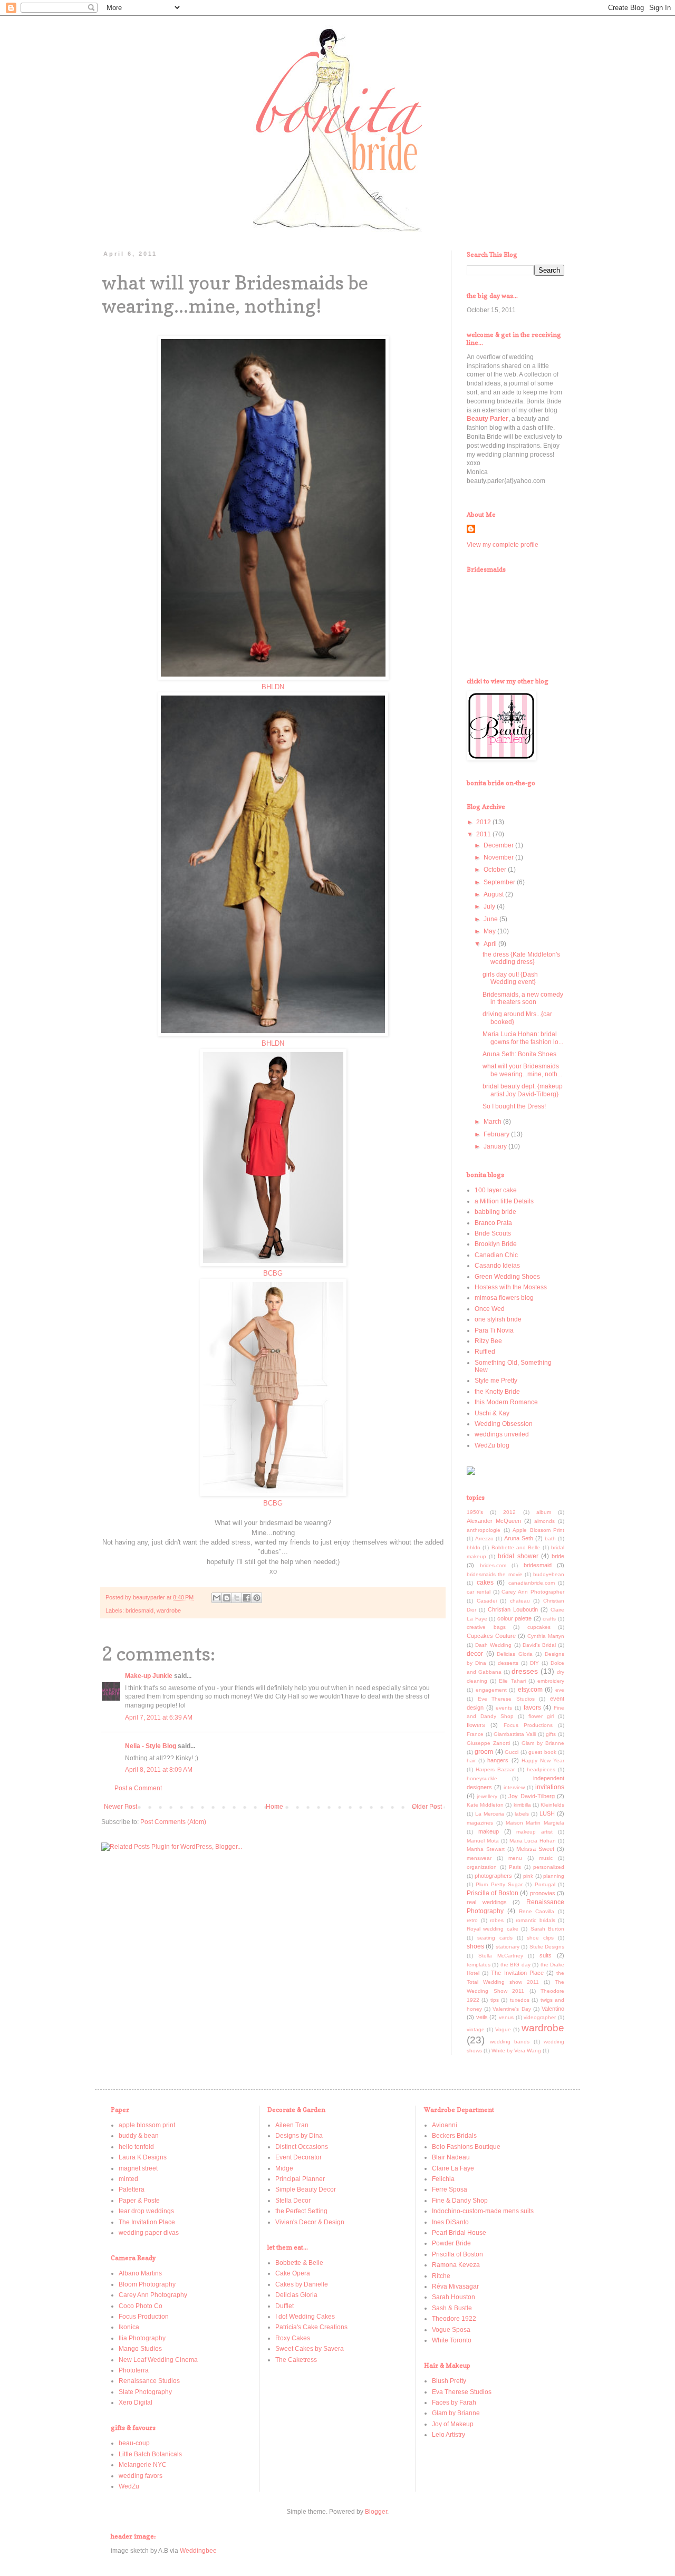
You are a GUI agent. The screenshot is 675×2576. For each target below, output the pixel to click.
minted (128, 2179)
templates (479, 1965)
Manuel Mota (483, 1841)
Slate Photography (145, 2392)
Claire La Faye (453, 2168)
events (504, 1708)
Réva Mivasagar (455, 2286)
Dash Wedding (493, 1645)
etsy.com (530, 1690)
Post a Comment (138, 1788)
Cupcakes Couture (491, 1636)
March (493, 1122)
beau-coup (134, 2443)
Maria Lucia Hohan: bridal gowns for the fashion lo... (523, 1038)
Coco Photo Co (141, 2306)
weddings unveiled (502, 1434)
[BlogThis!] (227, 1598)
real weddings (487, 1902)
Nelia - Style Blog (151, 1746)
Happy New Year (543, 1760)
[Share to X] (237, 1598)
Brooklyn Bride (496, 1244)
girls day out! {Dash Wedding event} (510, 978)
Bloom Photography (147, 2284)
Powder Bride (451, 2243)
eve (560, 1690)
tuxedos (520, 2000)
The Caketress (296, 2360)
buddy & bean (139, 2136)
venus (506, 2017)
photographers (493, 1876)
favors (532, 1707)
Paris (515, 1867)
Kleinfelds (552, 1805)
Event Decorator (298, 2157)
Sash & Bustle (452, 2308)
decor (475, 1654)
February (497, 1134)
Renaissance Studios (149, 2381)
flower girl (541, 1716)
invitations (550, 1787)
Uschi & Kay (492, 1413)
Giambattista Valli (515, 1734)
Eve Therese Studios (506, 1699)
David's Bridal (539, 1645)
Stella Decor (293, 2201)
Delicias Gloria (515, 1654)
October (496, 870)
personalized (549, 1867)
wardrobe (169, 1610)
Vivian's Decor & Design (310, 2222)
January (496, 1146)
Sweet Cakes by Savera (310, 2349)
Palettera (132, 2189)
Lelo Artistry (449, 2435)
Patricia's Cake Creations (311, 2327)
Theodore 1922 (454, 2319)
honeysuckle (482, 1778)
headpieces (541, 1769)
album (544, 1512)
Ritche (441, 2276)
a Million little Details (504, 1201)
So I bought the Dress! (514, 1106)
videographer (540, 2017)
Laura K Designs (143, 2157)
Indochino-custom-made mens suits (483, 2211)
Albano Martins (140, 2273)
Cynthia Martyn (546, 1636)
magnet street (138, 2168)
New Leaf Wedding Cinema (158, 2360)
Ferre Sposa (450, 2189)
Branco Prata (493, 1223)
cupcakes (539, 1627)
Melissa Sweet (535, 1849)
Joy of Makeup (453, 2424)
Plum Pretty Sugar (499, 1884)
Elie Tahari (512, 1681)
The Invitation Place (517, 1973)
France (475, 1734)
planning (554, 1876)
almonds (544, 1521)
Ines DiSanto (450, 2222)
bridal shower (518, 1556)
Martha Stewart (486, 1849)
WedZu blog (492, 1445)
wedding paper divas (149, 2233)
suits (546, 1955)
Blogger (376, 2512)
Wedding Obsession (504, 1424)
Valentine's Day (512, 2009)
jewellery (487, 1796)
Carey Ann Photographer (533, 1592)
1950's (475, 1512)
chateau (520, 1601)
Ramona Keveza (456, 2265)
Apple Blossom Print (538, 1530)
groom (484, 1752)
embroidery (551, 1681)
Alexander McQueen (494, 1521)
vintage (476, 2029)
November (499, 857)
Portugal (545, 1884)
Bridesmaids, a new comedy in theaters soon (523, 998)
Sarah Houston (454, 2297)
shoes (475, 1946)
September (500, 882)
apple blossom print (147, 2125)
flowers (476, 1725)
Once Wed (490, 1309)
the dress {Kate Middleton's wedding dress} (521, 958)
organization (482, 1867)
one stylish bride (498, 1319)
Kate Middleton (485, 1805)
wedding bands (510, 2042)
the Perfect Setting (301, 2211)
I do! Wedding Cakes (305, 2317)
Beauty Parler (488, 419)
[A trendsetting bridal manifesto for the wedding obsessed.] (471, 1473)
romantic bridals (536, 1920)
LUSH (547, 1813)
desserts (508, 1663)
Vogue (503, 2029)
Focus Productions (528, 1725)
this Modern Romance (506, 1402)
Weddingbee (198, 2551)
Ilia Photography (142, 2338)
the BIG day (515, 1965)
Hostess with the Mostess (511, 1287)
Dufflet (285, 2306)
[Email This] (217, 1598)
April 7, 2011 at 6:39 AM (159, 1718)
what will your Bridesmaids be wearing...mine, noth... (522, 1070)
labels (522, 1814)
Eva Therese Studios (462, 2392)
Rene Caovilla (537, 1911)
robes (497, 1920)
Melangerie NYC (143, 2465)
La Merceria (490, 1814)
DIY (534, 1663)
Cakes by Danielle (302, 2284)
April (491, 944)
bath (550, 1538)
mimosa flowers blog (504, 1298)
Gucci (512, 1752)
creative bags (486, 1627)
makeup (489, 1831)
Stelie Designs (547, 1947)
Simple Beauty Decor (306, 2189)
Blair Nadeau (451, 2157)
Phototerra (134, 2370)
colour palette (515, 1618)
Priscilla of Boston (493, 1893)
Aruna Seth (519, 1538)
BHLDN (273, 687)
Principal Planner (300, 2179)
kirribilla (522, 1805)
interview (514, 1787)
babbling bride (495, 1212)
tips (495, 2000)
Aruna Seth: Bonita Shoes (519, 1054)
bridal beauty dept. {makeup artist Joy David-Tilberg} (523, 1090)
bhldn (474, 1547)
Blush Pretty (449, 2381)
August (494, 894)
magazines (480, 1823)
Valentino (553, 2009)
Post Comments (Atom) (173, 1822)
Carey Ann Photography (153, 2295)
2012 (484, 822)
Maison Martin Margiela (535, 1823)
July (490, 906)
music (546, 1858)
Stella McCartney (501, 1956)
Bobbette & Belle (299, 2263)
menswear (479, 1858)
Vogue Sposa (451, 2330)
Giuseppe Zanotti (488, 1743)
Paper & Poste (139, 2201)
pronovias (543, 1893)
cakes (485, 1583)
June (491, 919)
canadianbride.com (532, 1583)
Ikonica (129, 2327)
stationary (508, 1947)
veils (482, 2017)
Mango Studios (140, 2349)
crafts (549, 1619)
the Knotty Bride (497, 1392)
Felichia (443, 2179)
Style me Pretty (496, 1381)
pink (528, 1876)
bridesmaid (139, 1610)
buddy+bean (549, 1574)
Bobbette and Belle (516, 1547)
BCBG (273, 1273)
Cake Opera (293, 2273)
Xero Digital (136, 2403)
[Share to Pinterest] (257, 1598)
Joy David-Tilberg (531, 1796)
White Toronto (452, 2340)
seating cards (495, 1938)
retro (472, 1920)
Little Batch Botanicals (150, 2454)
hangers (498, 1760)
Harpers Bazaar (495, 1769)
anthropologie (484, 1530)
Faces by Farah (454, 2403)
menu (515, 1858)
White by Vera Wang (516, 2051)
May (490, 931)
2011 (484, 834)
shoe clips (540, 1938)
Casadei (487, 1601)
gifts (551, 1734)
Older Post (427, 1807)
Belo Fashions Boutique (466, 2147)
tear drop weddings (146, 2211)
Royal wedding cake (493, 1929)
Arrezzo (484, 1538)
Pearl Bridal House (459, 2233)
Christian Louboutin (513, 1609)
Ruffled (485, 1352)
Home (274, 1807)
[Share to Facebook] (247, 1598)
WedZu (129, 2486)
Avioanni (445, 2125)
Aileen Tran (292, 2125)
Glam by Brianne (543, 1743)
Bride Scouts (493, 1233)
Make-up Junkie (149, 1676)
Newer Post (120, 1807)
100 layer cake (496, 1190)
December (499, 845)
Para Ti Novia (494, 1330)
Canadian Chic (496, 1255)
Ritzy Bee (488, 1341)
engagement (491, 1690)
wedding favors (141, 2476)
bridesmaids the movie (495, 1574)
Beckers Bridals (454, 2136)
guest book (542, 1752)
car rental (479, 1592)
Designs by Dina (299, 2136)
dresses (525, 1671)
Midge (284, 2168)
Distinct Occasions (302, 2147)
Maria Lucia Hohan (533, 1841)
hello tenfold (136, 2147)
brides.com (493, 1565)
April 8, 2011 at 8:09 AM (159, 1770)
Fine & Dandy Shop (460, 2201)
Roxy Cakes (293, 2338)
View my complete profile (503, 545)
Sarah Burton (547, 1929)
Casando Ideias (497, 1266)
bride (558, 1556)
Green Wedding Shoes (507, 1277)
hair (471, 1760)
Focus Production (144, 2317)
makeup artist (534, 1832)
